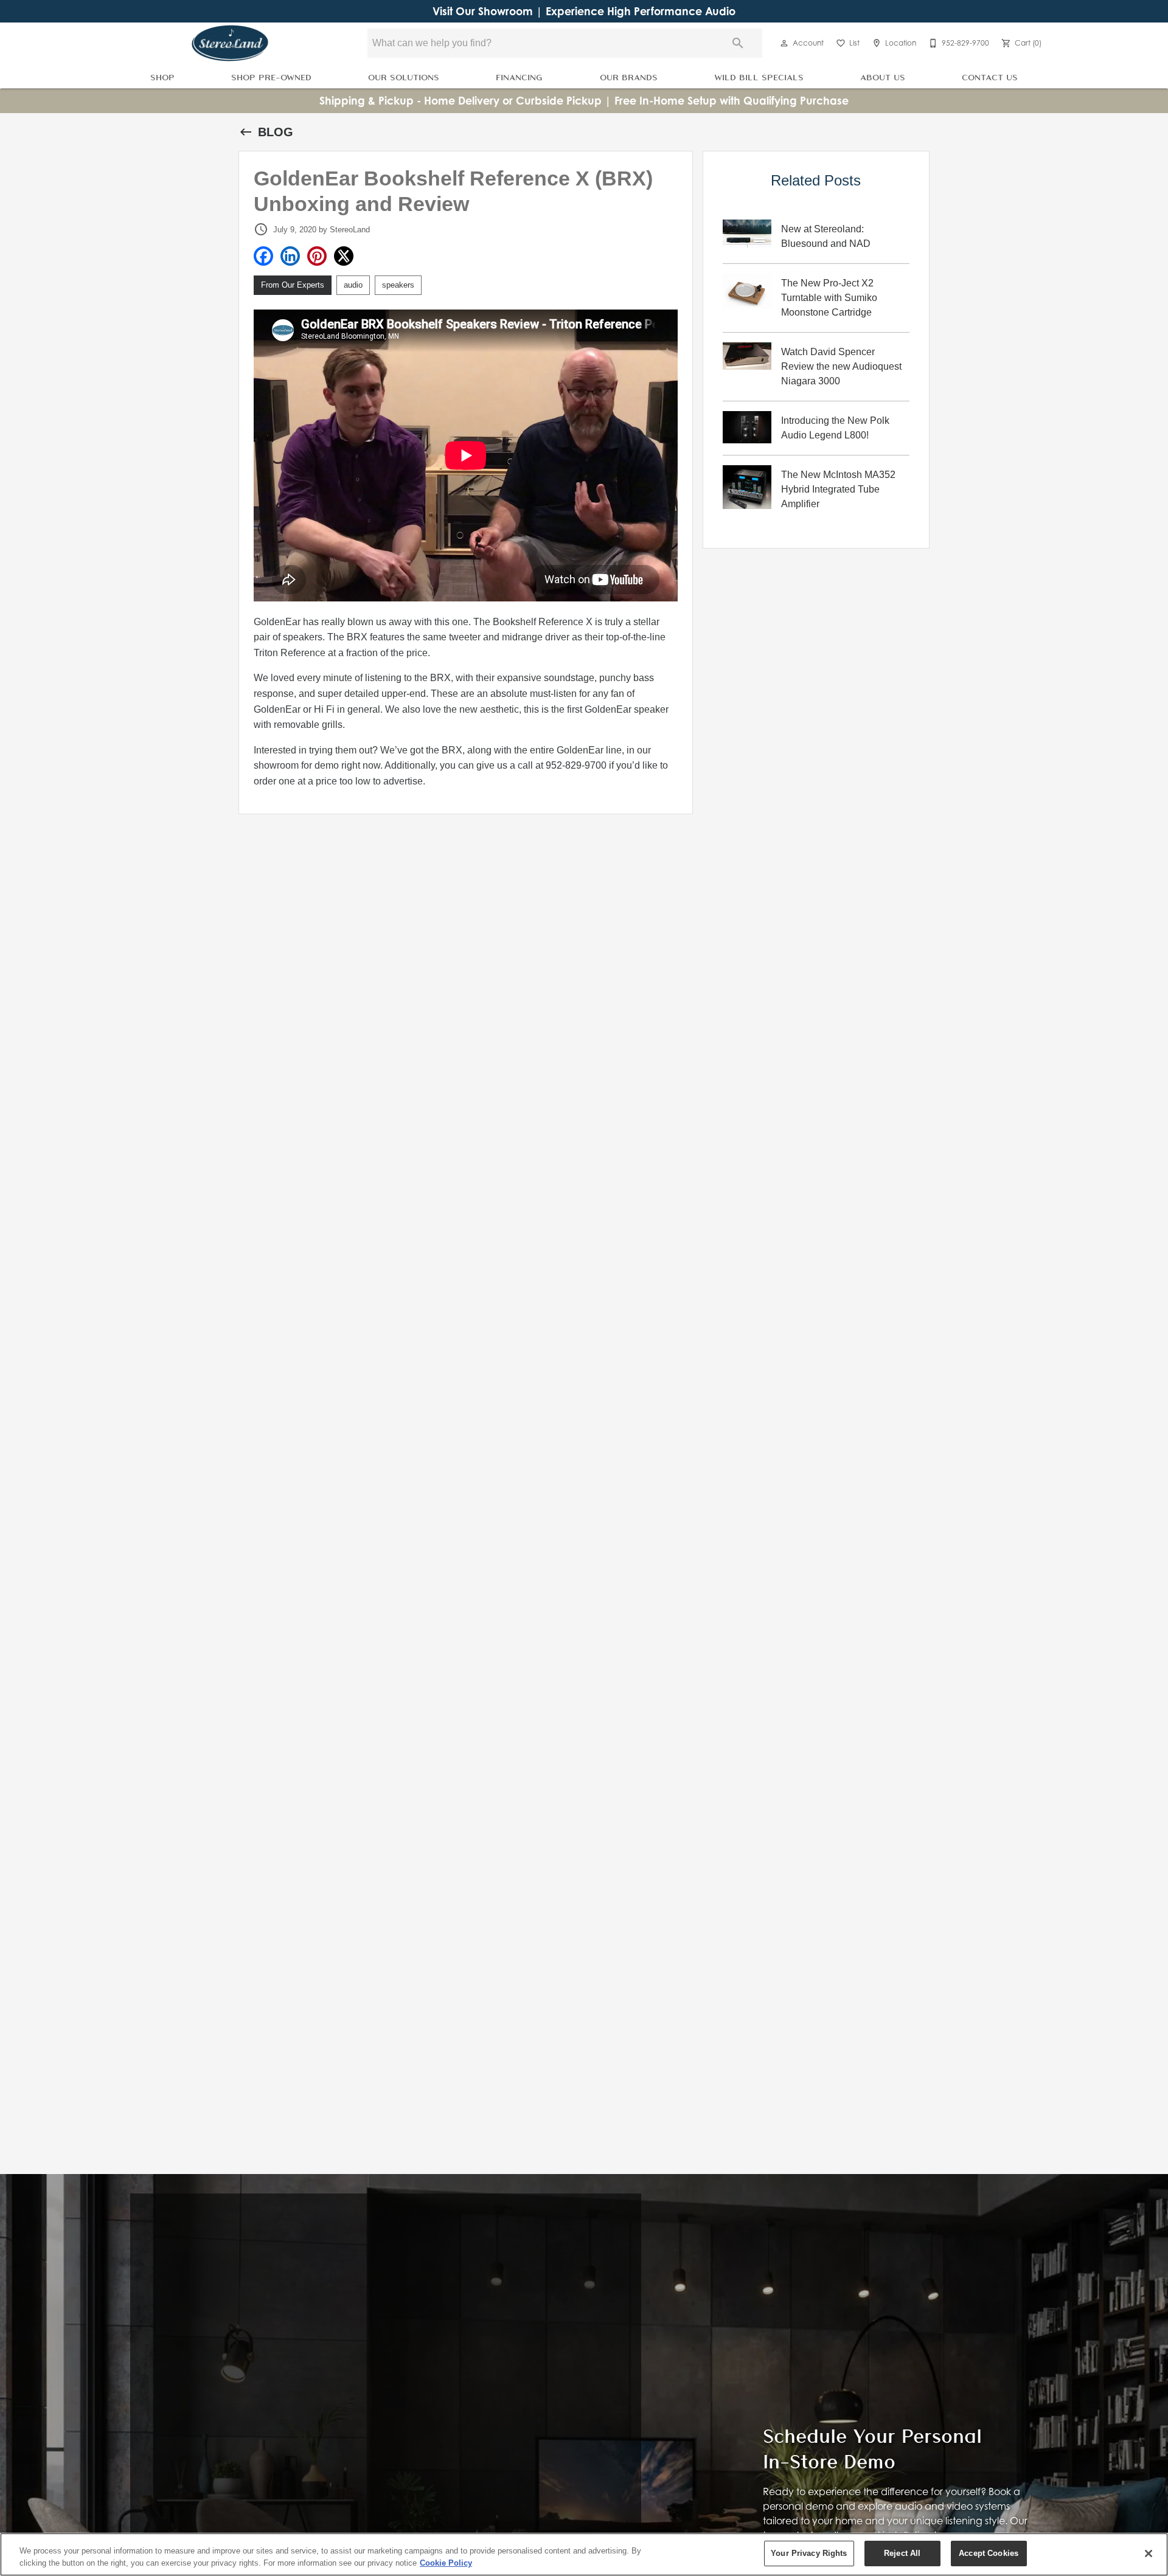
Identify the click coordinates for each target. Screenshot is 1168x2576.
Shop (162, 77)
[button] (784, 43)
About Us (883, 77)
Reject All (902, 2553)
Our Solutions (404, 77)
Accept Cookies (989, 2553)
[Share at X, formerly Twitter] (344, 256)
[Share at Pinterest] (317, 256)
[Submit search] (738, 43)
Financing (519, 77)
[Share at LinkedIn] (290, 256)
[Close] (1149, 2553)
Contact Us (990, 77)
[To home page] (230, 43)
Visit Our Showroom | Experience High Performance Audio (584, 11)
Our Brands (629, 77)
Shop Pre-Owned (271, 77)
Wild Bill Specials (759, 77)
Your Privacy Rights (809, 2553)
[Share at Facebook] (263, 256)
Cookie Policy (446, 2563)
